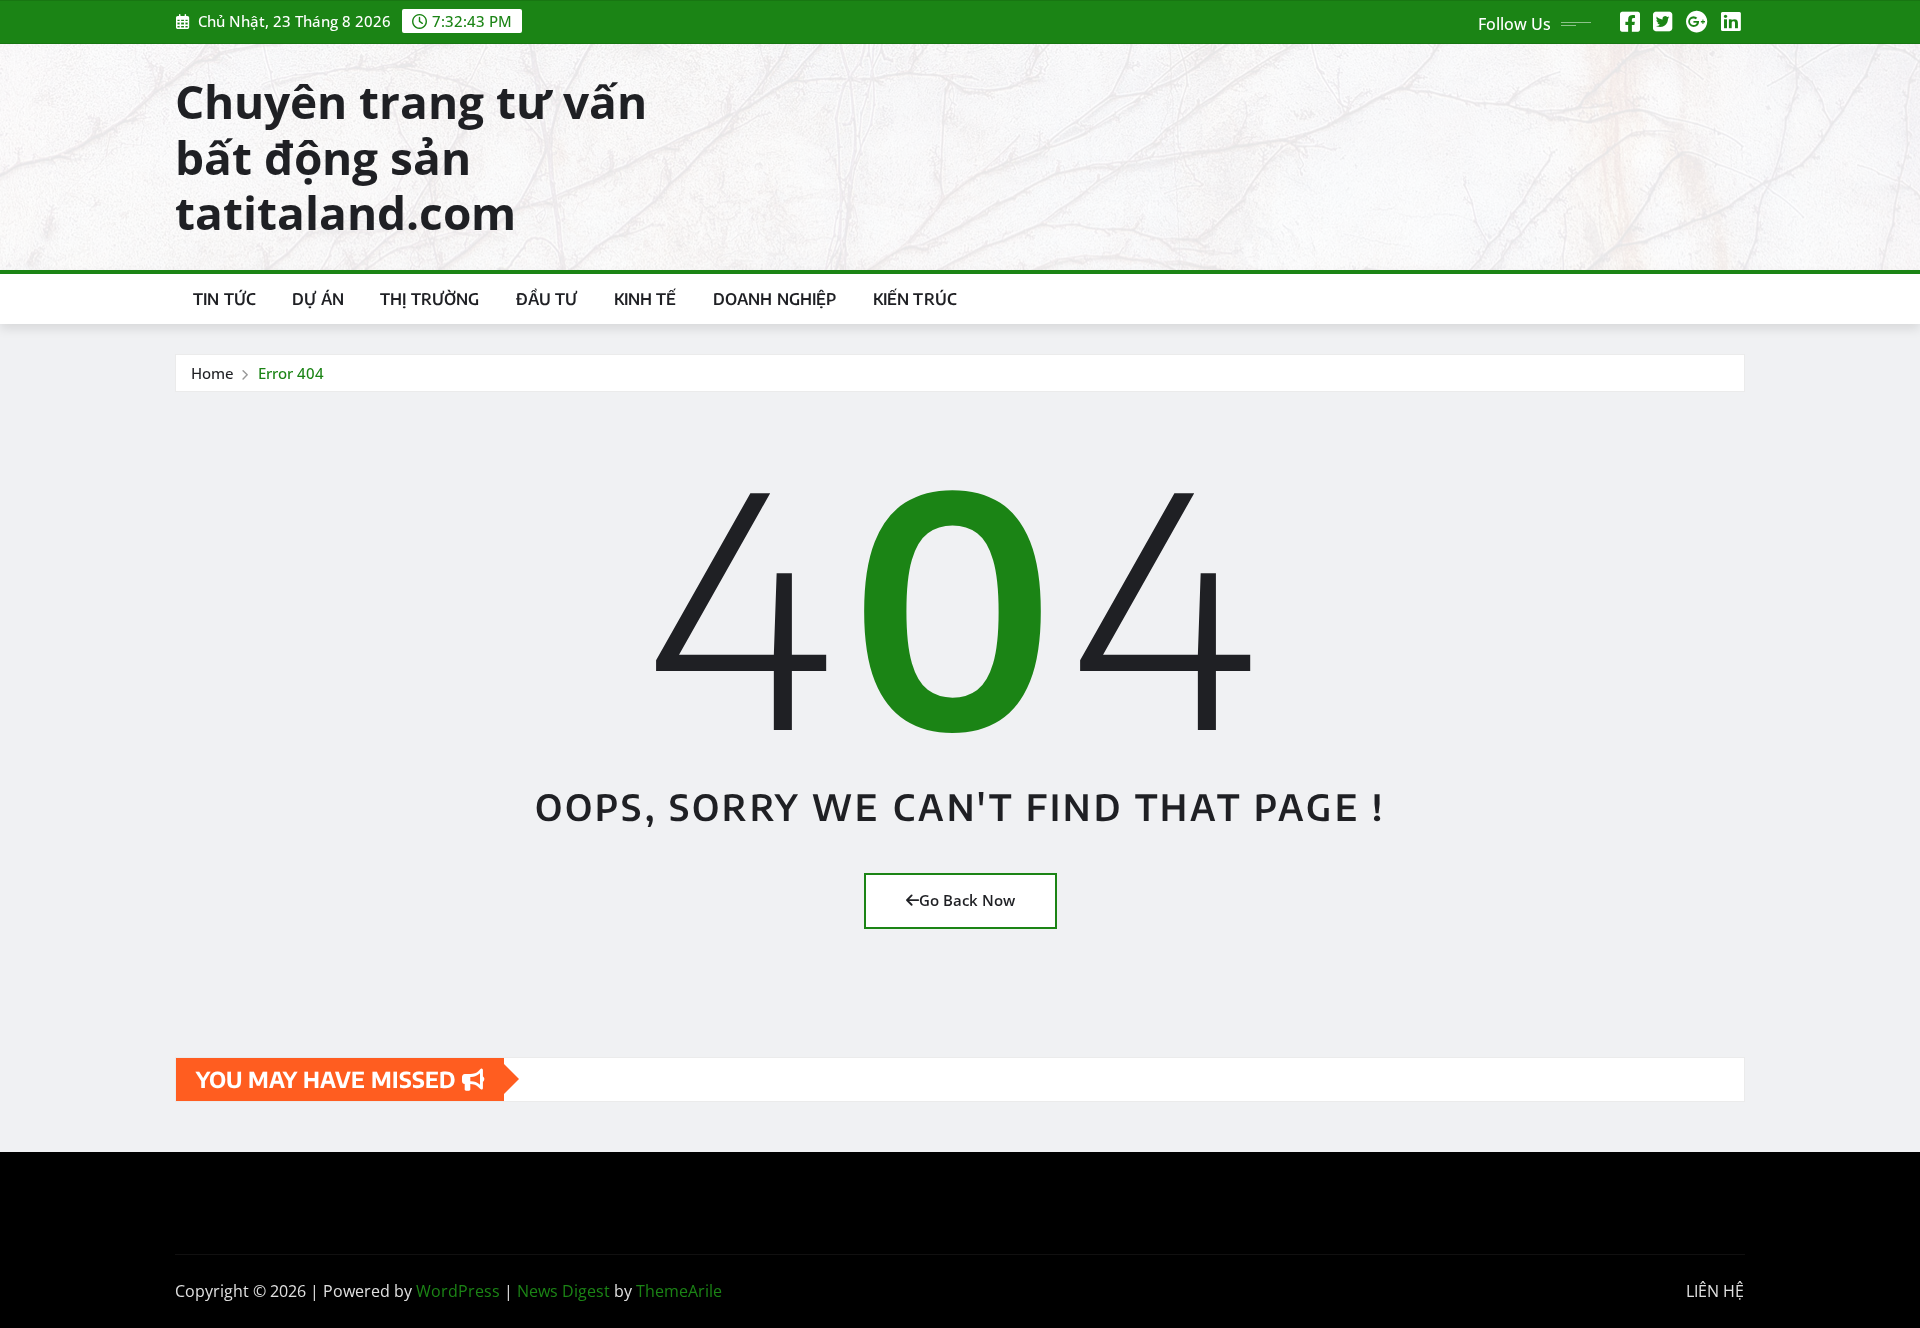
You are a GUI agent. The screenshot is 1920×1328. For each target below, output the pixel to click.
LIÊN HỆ (1715, 1291)
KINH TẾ (645, 299)
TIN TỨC (224, 299)
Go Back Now (967, 900)
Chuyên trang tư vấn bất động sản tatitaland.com (411, 156)
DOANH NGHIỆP (775, 299)
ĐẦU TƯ (547, 299)
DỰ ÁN (318, 299)
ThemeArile (679, 1291)
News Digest (563, 1291)
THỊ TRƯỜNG (430, 299)
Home (212, 373)
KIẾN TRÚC (915, 299)
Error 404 (291, 373)
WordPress (458, 1291)
